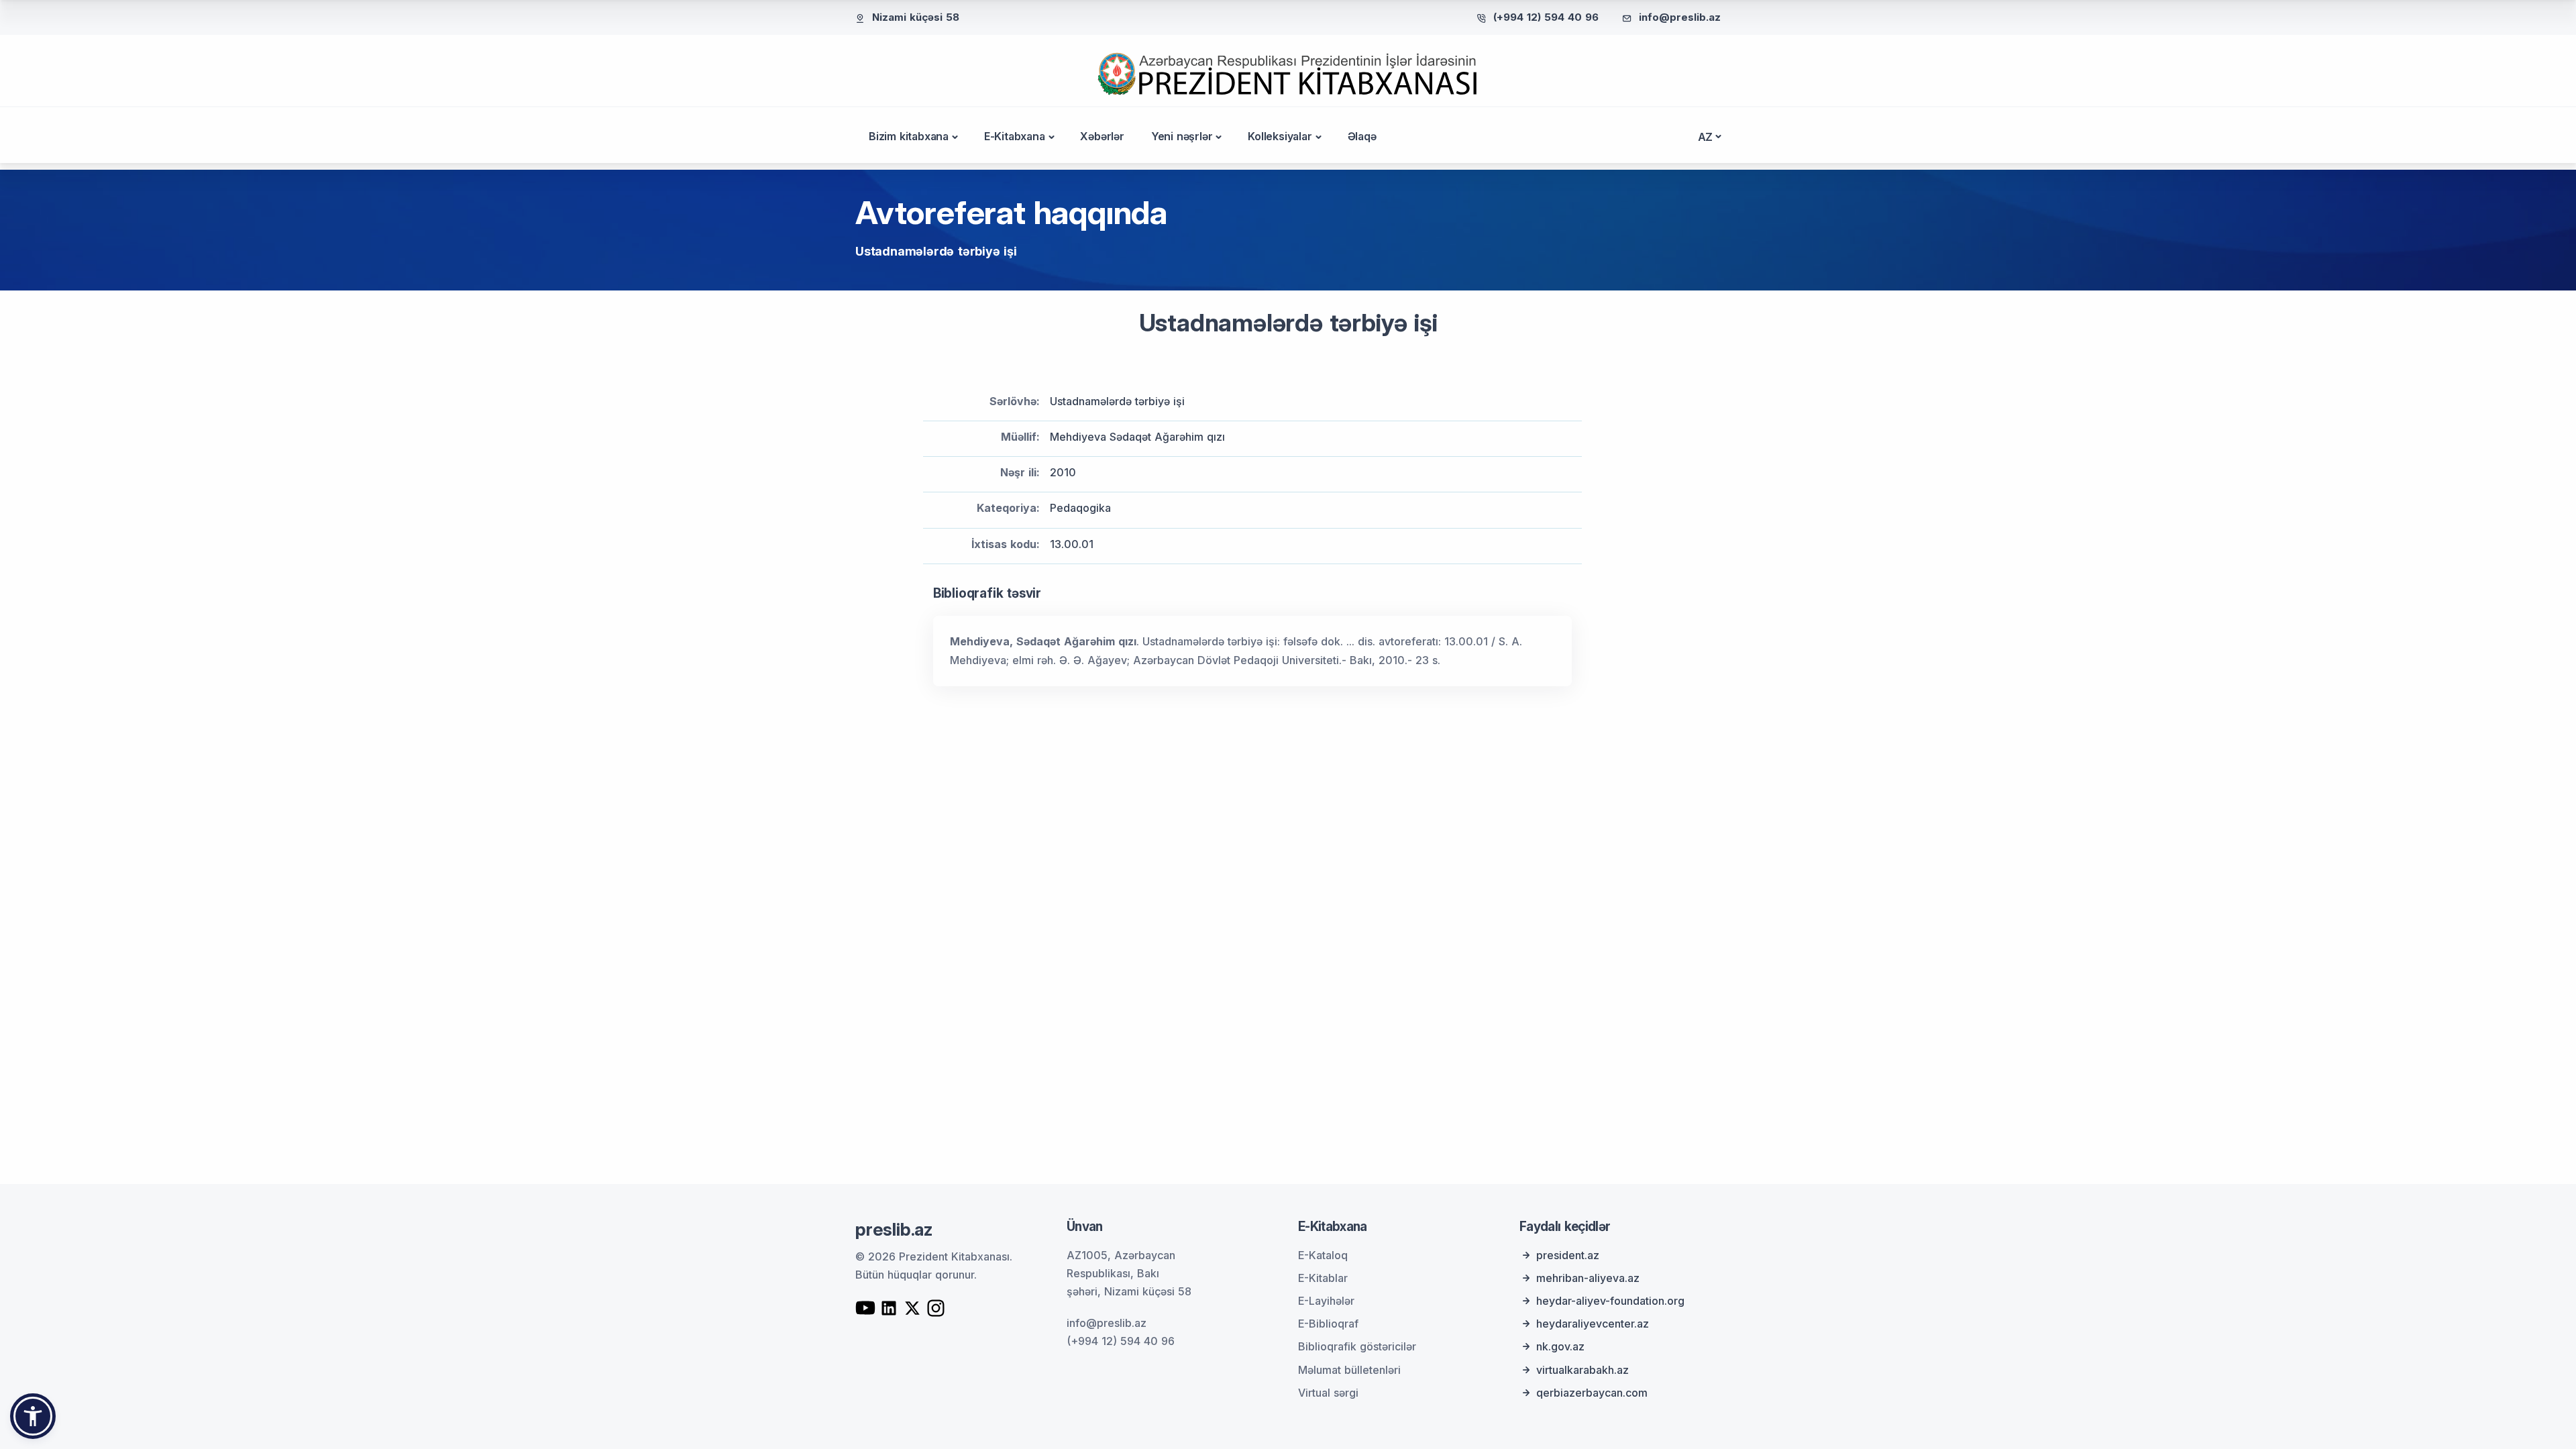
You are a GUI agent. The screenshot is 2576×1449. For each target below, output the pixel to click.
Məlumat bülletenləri (1349, 1370)
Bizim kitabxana (909, 136)
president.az (1568, 1255)
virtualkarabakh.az (1582, 1370)
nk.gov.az (1560, 1346)
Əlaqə (1362, 136)
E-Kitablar (1323, 1278)
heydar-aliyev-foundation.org (1610, 1301)
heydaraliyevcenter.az (1593, 1324)
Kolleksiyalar (1280, 136)
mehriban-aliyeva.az (1588, 1278)
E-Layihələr (1326, 1301)
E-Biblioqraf (1328, 1324)
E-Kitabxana (1015, 136)
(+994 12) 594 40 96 (1546, 17)
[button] (33, 1416)
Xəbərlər (1102, 136)
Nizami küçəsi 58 (916, 17)
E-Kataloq (1323, 1255)
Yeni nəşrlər (1182, 136)
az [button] (1706, 137)
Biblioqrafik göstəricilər (1357, 1346)
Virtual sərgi (1328, 1393)
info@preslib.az (1680, 17)
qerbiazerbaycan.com (1592, 1393)
